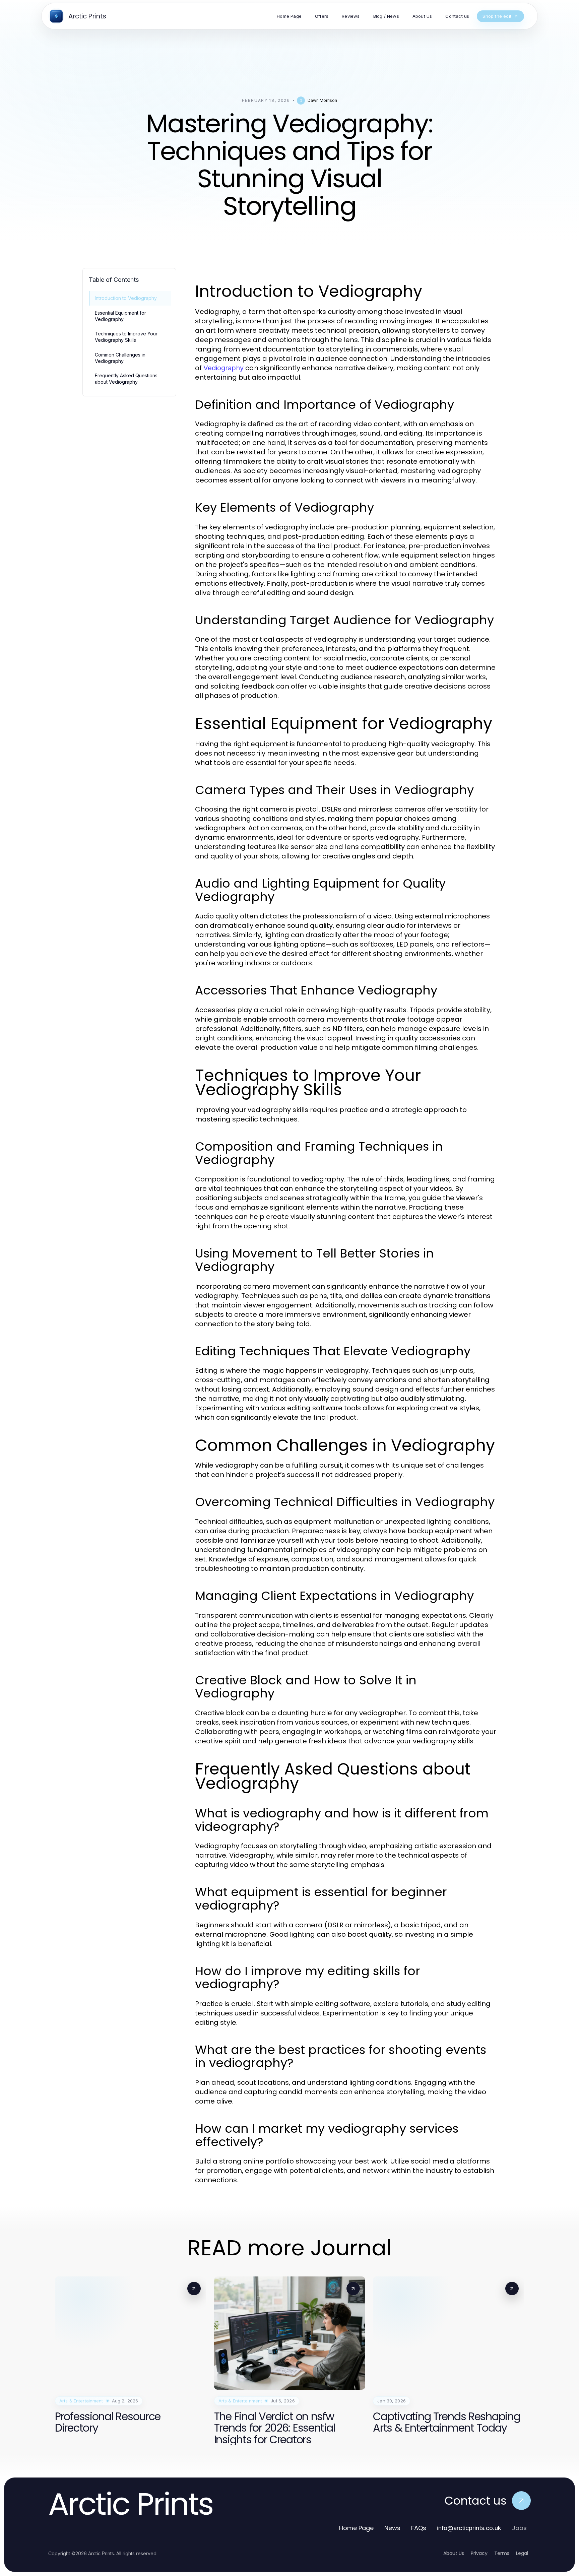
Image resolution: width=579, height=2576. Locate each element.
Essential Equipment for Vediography (120, 316)
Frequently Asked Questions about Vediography (126, 379)
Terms (502, 2553)
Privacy (479, 2553)
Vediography (223, 368)
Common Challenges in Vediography (120, 358)
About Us (454, 2553)
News (392, 2528)
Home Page (356, 2528)
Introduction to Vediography (126, 298)
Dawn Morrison (322, 100)
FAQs (419, 2528)
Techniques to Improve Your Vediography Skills (126, 337)
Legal (522, 2553)
